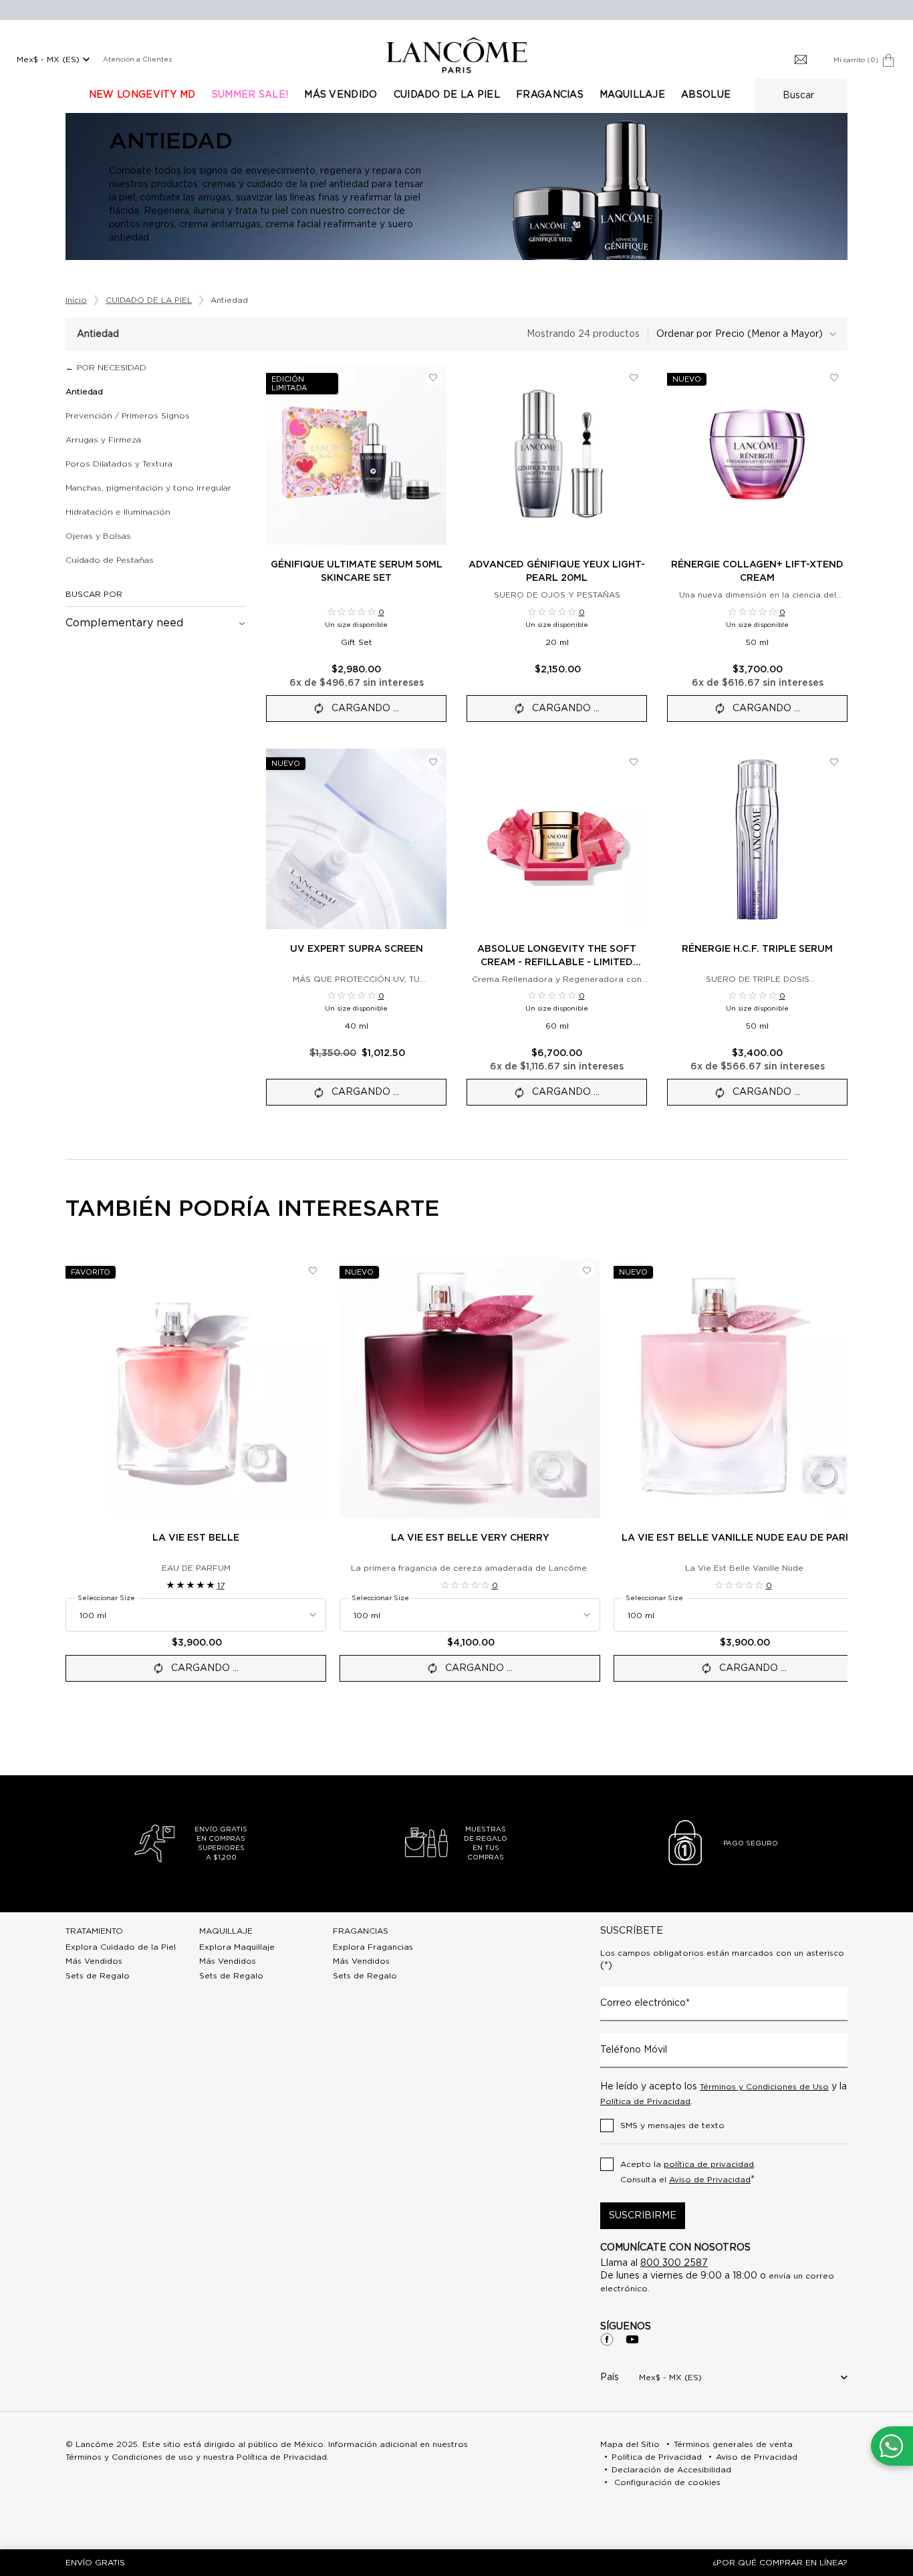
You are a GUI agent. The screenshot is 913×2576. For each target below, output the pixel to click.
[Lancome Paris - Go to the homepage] (456, 55)
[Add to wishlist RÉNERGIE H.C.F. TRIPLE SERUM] (834, 762)
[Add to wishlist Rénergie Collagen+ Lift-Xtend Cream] (834, 378)
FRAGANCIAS (361, 1931)
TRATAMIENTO (94, 1931)
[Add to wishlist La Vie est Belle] (313, 1271)
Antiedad (84, 392)
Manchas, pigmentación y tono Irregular (148, 488)
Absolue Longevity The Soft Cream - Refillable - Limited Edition (557, 957)
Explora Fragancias (373, 1947)
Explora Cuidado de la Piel (121, 1947)
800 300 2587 (674, 2263)
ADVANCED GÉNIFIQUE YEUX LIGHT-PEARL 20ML (557, 571)
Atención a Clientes (137, 59)
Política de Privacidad (645, 2101)
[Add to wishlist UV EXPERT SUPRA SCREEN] (433, 762)
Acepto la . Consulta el (688, 2173)
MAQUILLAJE (226, 1931)
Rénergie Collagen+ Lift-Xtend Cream (757, 571)
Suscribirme (643, 2216)
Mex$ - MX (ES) (48, 59)
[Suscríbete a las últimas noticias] (801, 60)
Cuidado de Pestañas (110, 560)
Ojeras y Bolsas (98, 536)
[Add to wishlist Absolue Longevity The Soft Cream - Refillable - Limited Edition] (634, 762)
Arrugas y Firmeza (103, 440)
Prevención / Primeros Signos (128, 416)
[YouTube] (632, 2339)
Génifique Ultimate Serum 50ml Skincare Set (357, 571)
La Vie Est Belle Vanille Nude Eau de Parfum (744, 1538)
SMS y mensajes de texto (672, 2126)
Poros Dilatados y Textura (119, 464)
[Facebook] (607, 2339)
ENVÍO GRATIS (95, 2563)
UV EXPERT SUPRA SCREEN (357, 949)
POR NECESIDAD (112, 368)
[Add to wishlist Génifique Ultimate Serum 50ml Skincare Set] (433, 378)
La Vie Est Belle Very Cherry (470, 1538)
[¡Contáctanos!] (891, 2446)
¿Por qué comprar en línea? (780, 2563)
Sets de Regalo (98, 1976)
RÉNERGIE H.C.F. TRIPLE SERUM (757, 949)
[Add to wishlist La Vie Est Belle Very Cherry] (587, 1271)
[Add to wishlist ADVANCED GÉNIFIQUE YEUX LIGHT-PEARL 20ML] (634, 378)
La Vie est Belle (196, 1538)
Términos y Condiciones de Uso (764, 2087)
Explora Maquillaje (237, 1947)
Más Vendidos (94, 1961)
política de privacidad (709, 2164)
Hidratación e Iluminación (118, 512)
